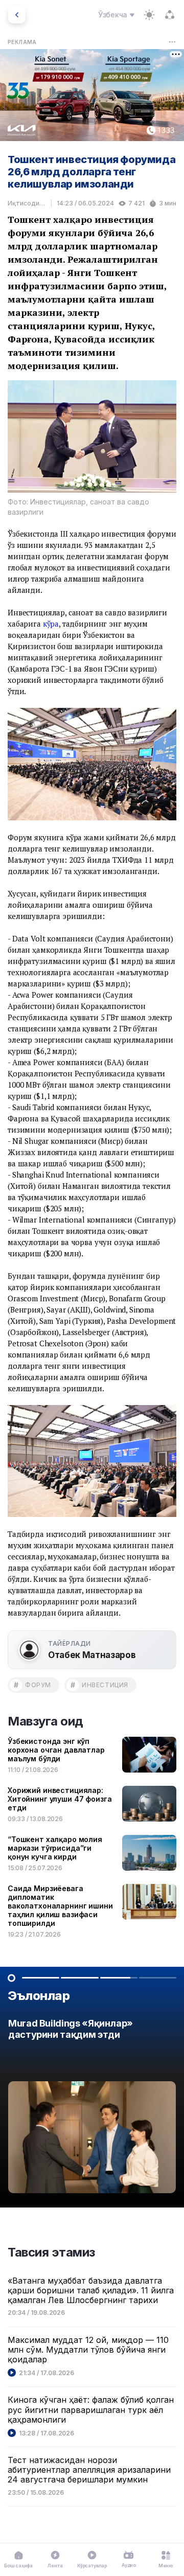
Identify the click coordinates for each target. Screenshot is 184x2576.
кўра (51, 624)
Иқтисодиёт (27, 203)
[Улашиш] (170, 15)
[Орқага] (17, 15)
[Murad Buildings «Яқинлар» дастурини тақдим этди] (92, 2109)
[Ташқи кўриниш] (149, 15)
